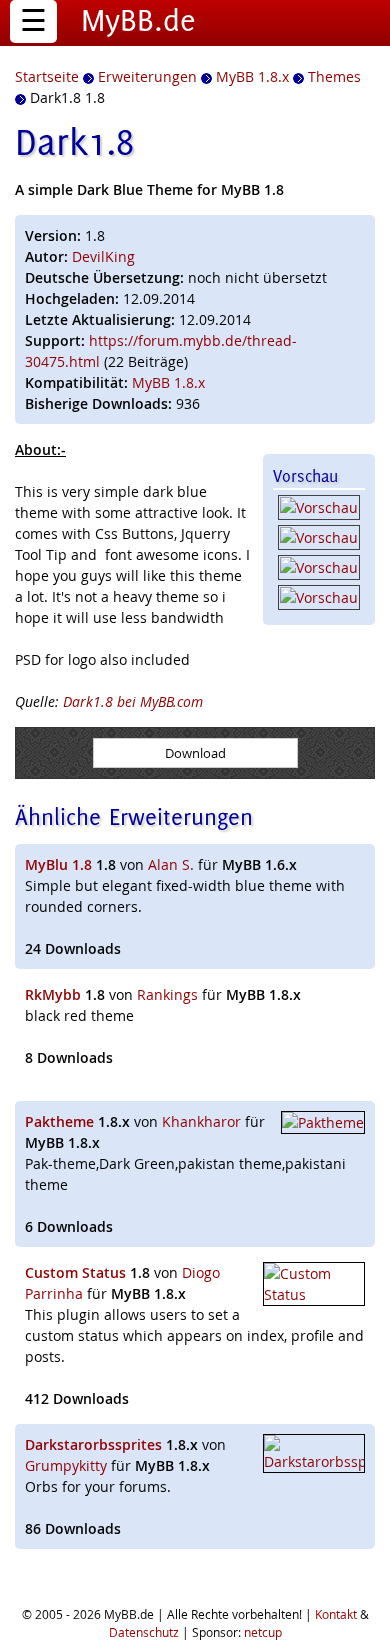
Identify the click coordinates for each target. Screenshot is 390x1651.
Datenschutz (144, 1632)
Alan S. (171, 864)
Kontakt (336, 1614)
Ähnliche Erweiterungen (134, 816)
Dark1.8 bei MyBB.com (133, 701)
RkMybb (53, 994)
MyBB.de (138, 20)
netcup (263, 1632)
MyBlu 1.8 (58, 864)
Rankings (167, 994)
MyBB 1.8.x (168, 382)
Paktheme (59, 1121)
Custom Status (75, 1272)
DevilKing (103, 256)
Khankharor (201, 1121)
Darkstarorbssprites (93, 1444)
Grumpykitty (66, 1465)
